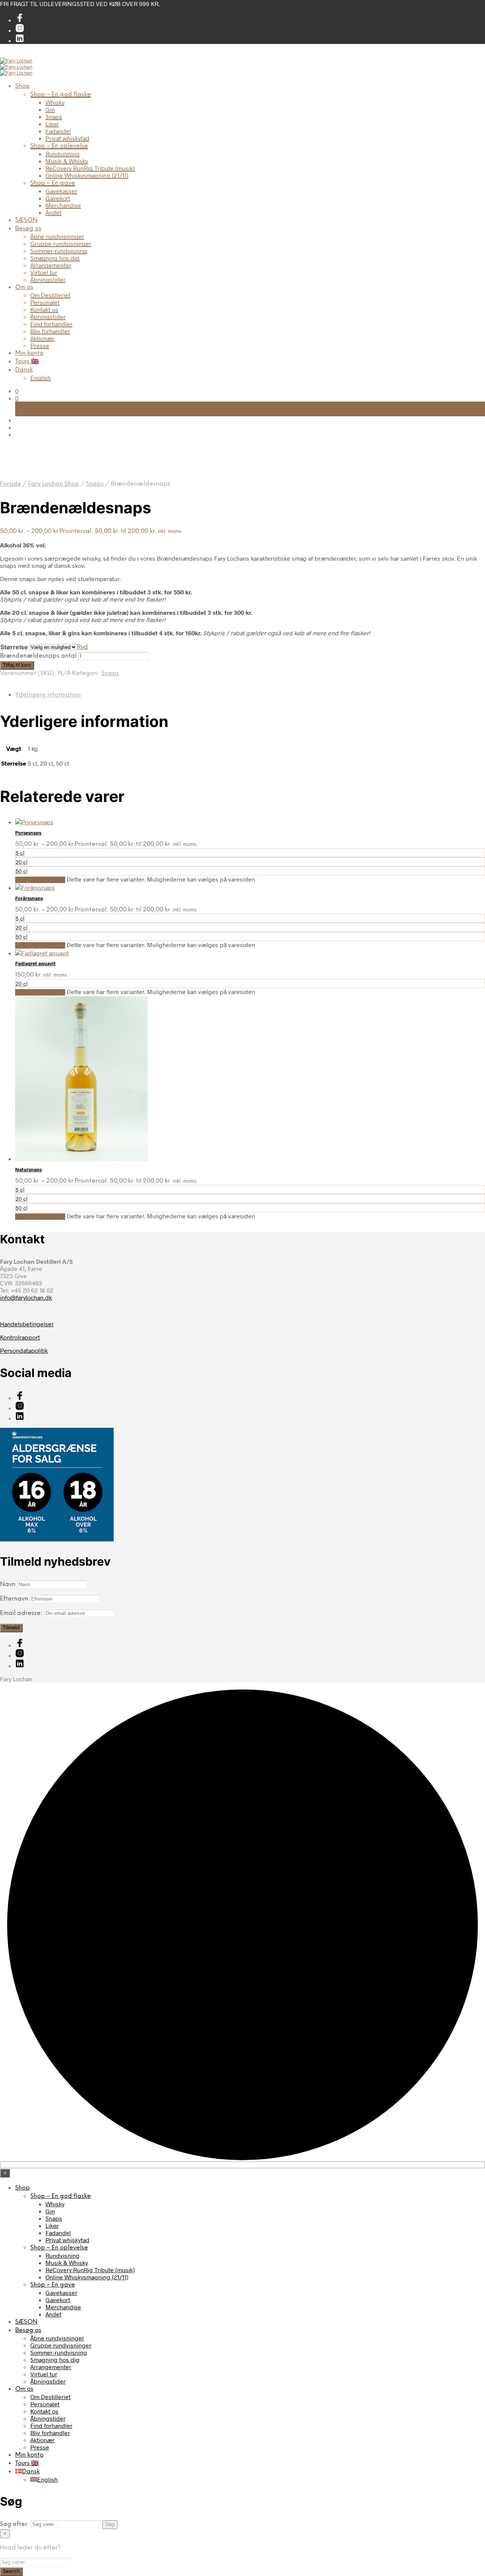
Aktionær (42, 338)
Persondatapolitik (24, 1350)
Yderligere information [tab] (48, 695)
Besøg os (28, 229)
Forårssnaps (29, 898)
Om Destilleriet (50, 295)
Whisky (55, 102)
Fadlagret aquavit (35, 963)
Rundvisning (63, 154)
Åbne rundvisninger (57, 236)
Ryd (82, 647)
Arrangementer (51, 265)
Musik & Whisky (67, 161)
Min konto (29, 353)
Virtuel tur (44, 272)
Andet (53, 212)
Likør (52, 124)
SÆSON (26, 220)
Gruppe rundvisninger (61, 243)
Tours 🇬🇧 (27, 362)
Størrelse (14, 647)
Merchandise (63, 205)
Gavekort (58, 198)
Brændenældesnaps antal (38, 656)
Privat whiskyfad (67, 138)
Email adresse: (22, 1613)
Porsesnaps (28, 833)
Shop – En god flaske (61, 95)
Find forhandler (51, 324)
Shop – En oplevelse (59, 146)
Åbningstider (48, 279)
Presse (40, 345)
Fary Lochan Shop (54, 484)
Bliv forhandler (50, 331)
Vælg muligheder (40, 880)
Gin (50, 109)
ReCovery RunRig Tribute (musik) (90, 168)
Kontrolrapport (20, 1337)
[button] (17, 391)
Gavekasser (61, 191)
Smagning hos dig (55, 258)
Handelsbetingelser (27, 1324)
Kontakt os (44, 309)
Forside (11, 484)
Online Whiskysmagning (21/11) (87, 175)
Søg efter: (15, 2524)
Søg (110, 2524)
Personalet (45, 302)
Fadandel (58, 131)
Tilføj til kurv (17, 665)
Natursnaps (28, 1169)
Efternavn (14, 1599)
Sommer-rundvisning (59, 251)
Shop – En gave (53, 183)
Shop (23, 86)
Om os (24, 287)
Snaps (54, 116)
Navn (8, 1584)
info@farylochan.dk (26, 1297)
